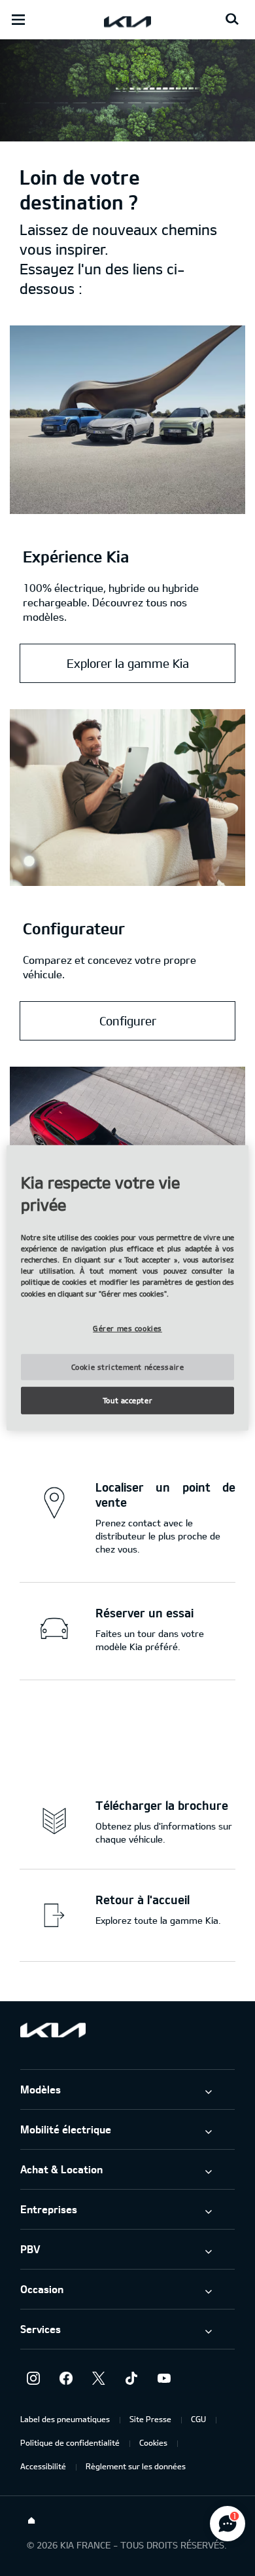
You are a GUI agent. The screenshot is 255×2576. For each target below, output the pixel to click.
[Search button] (232, 20)
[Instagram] (33, 2378)
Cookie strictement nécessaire (128, 1367)
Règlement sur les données (136, 2466)
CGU (198, 2419)
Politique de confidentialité (70, 2442)
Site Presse (150, 2419)
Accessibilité (43, 2466)
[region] (128, 1288)
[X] (99, 2378)
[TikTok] (131, 2378)
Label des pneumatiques (65, 2419)
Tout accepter (127, 1400)
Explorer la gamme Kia (128, 663)
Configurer (128, 1021)
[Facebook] (66, 2378)
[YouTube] (164, 2378)
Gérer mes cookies (127, 1328)
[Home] (31, 2521)
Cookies (153, 2442)
